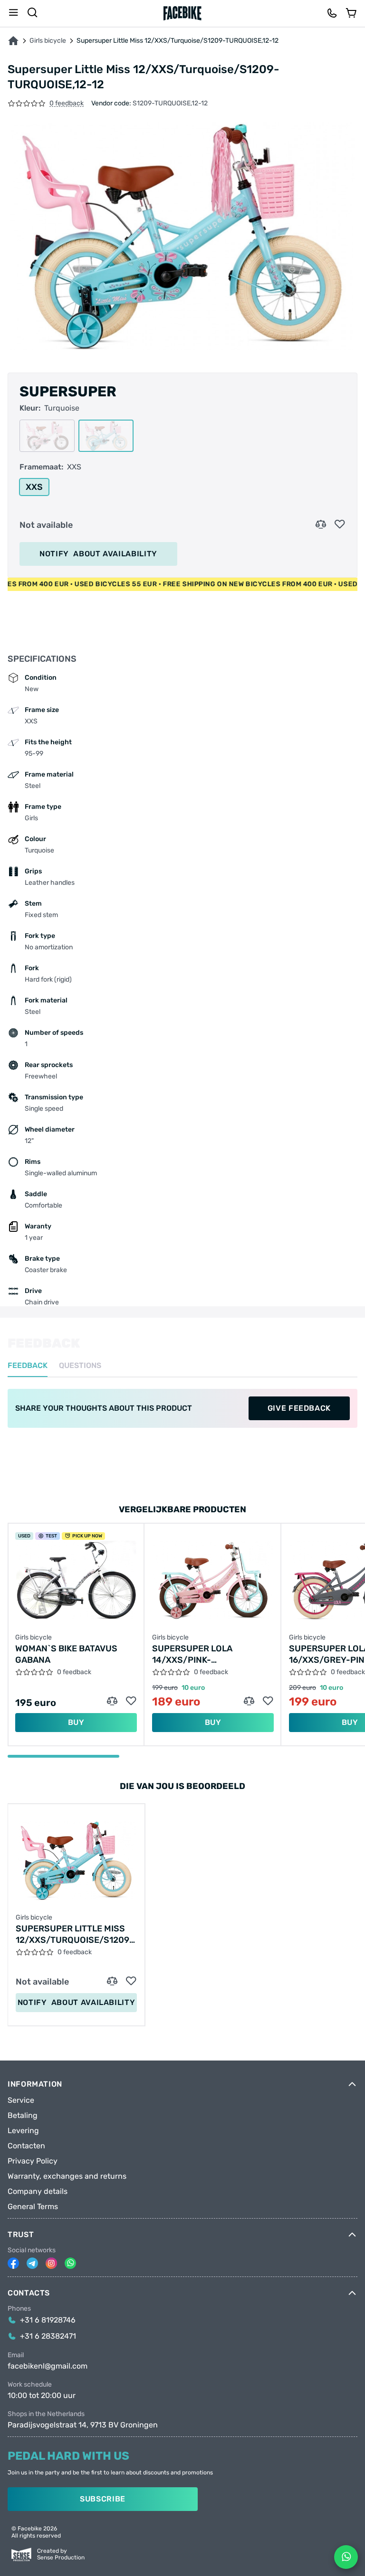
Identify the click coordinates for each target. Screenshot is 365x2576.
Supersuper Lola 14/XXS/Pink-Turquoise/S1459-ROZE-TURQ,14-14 (207, 1654)
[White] (47, 436)
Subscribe (103, 2499)
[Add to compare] (321, 525)
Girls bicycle (48, 41)
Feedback (28, 1366)
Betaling (23, 2116)
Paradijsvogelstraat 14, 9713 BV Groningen (83, 2425)
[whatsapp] (70, 2263)
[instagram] (51, 2263)
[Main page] (182, 13)
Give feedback (299, 1408)
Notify (98, 554)
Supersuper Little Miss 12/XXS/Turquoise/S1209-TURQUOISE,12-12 (75, 1934)
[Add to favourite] (340, 525)
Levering (23, 2131)
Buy (76, 1722)
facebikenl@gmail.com (48, 2366)
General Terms (33, 2207)
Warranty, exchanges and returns (67, 2176)
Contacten (26, 2146)
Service (21, 2100)
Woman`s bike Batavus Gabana (66, 1654)
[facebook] (13, 2263)
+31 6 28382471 (48, 2336)
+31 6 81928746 (48, 2320)
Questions (80, 1366)
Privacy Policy (33, 2161)
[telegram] (32, 2263)
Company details (38, 2192)
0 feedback (67, 104)
